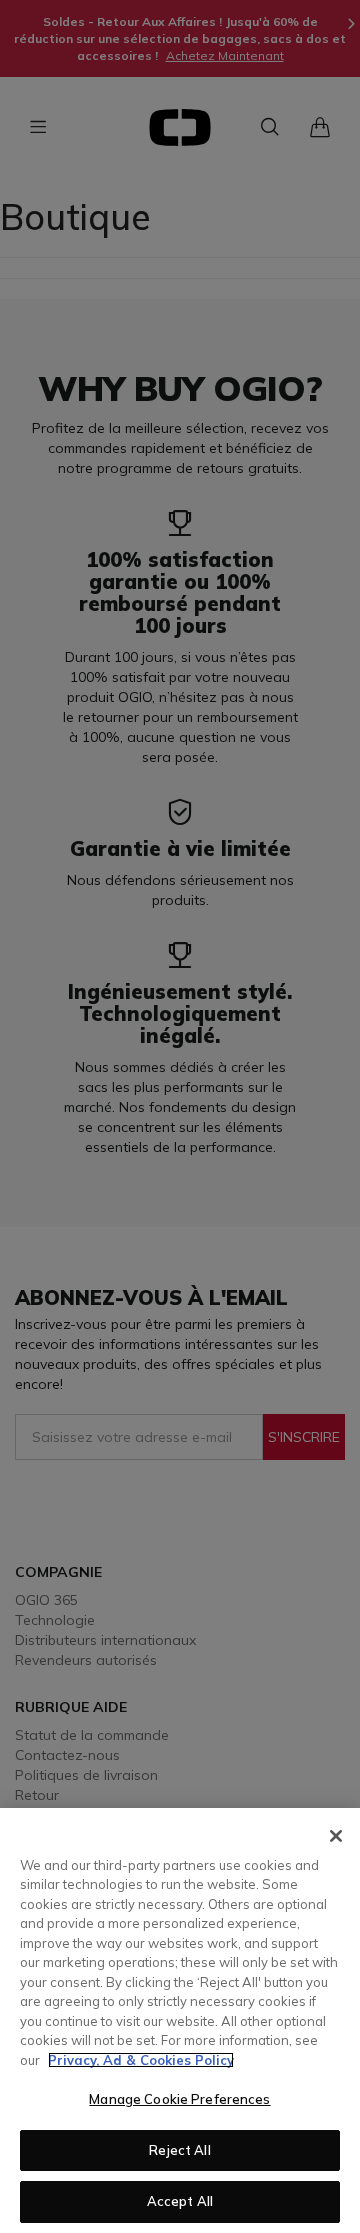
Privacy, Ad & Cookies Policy (141, 2060)
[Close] (336, 1836)
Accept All (180, 2201)
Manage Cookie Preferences (179, 2099)
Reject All (179, 2150)
